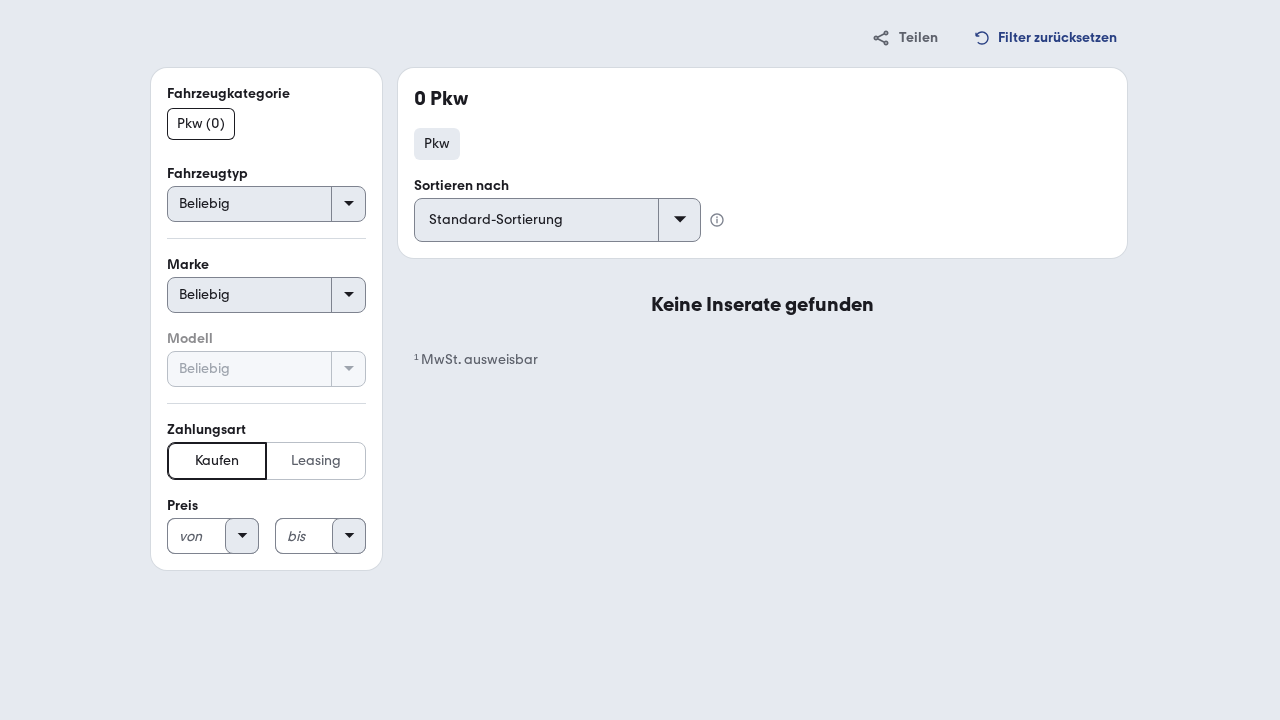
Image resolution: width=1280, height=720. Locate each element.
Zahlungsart (206, 429)
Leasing (316, 460)
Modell (190, 338)
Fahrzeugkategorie (228, 93)
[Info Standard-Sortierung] (717, 220)
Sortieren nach (461, 185)
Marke (188, 264)
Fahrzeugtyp (207, 173)
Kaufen (217, 460)
